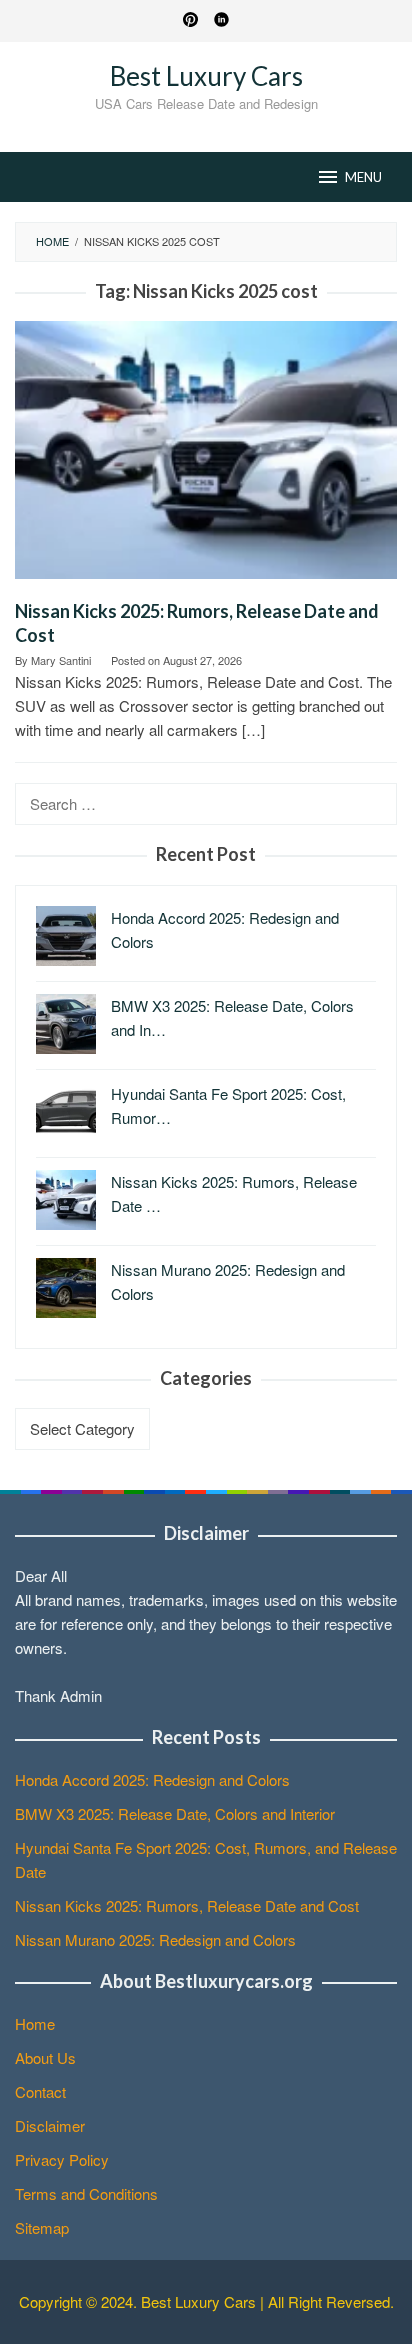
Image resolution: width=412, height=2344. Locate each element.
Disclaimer (50, 2125)
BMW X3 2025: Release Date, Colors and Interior (175, 1813)
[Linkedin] (221, 21)
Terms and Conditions (86, 2193)
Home (35, 2023)
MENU (363, 177)
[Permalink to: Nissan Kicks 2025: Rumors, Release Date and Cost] (206, 457)
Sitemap (42, 2227)
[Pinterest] (190, 21)
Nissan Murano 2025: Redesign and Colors (155, 1939)
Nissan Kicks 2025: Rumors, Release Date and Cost (187, 1905)
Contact (40, 2091)
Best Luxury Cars (206, 76)
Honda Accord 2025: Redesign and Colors (152, 1779)
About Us (45, 2057)
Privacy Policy (62, 2159)
